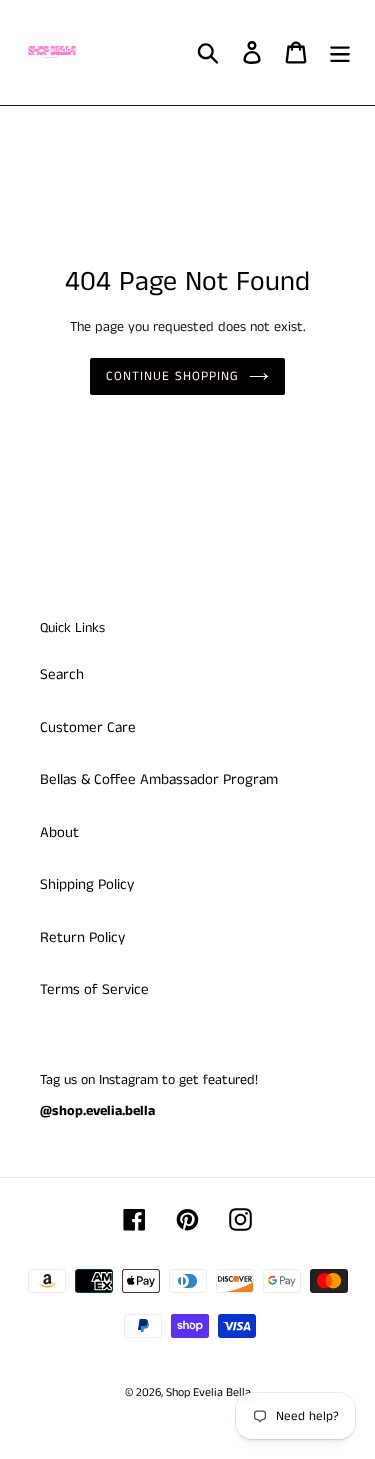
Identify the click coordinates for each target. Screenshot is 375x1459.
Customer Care (88, 727)
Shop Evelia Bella (208, 1392)
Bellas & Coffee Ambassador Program (159, 779)
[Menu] (340, 52)
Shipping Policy (87, 884)
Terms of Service (94, 989)
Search (62, 674)
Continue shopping (173, 376)
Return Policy (82, 937)
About (59, 832)
